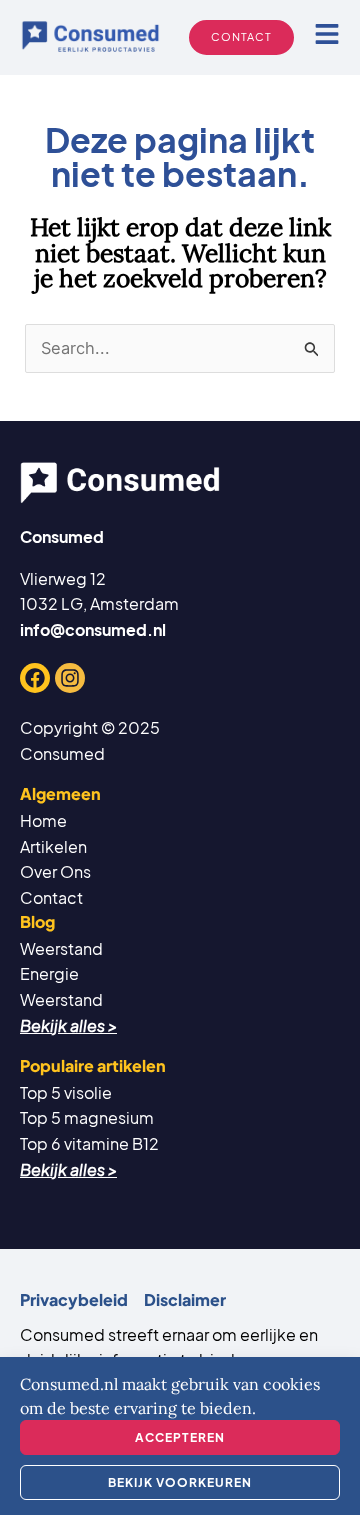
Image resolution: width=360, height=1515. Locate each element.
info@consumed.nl (93, 629)
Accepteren (180, 1437)
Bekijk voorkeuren (180, 1482)
